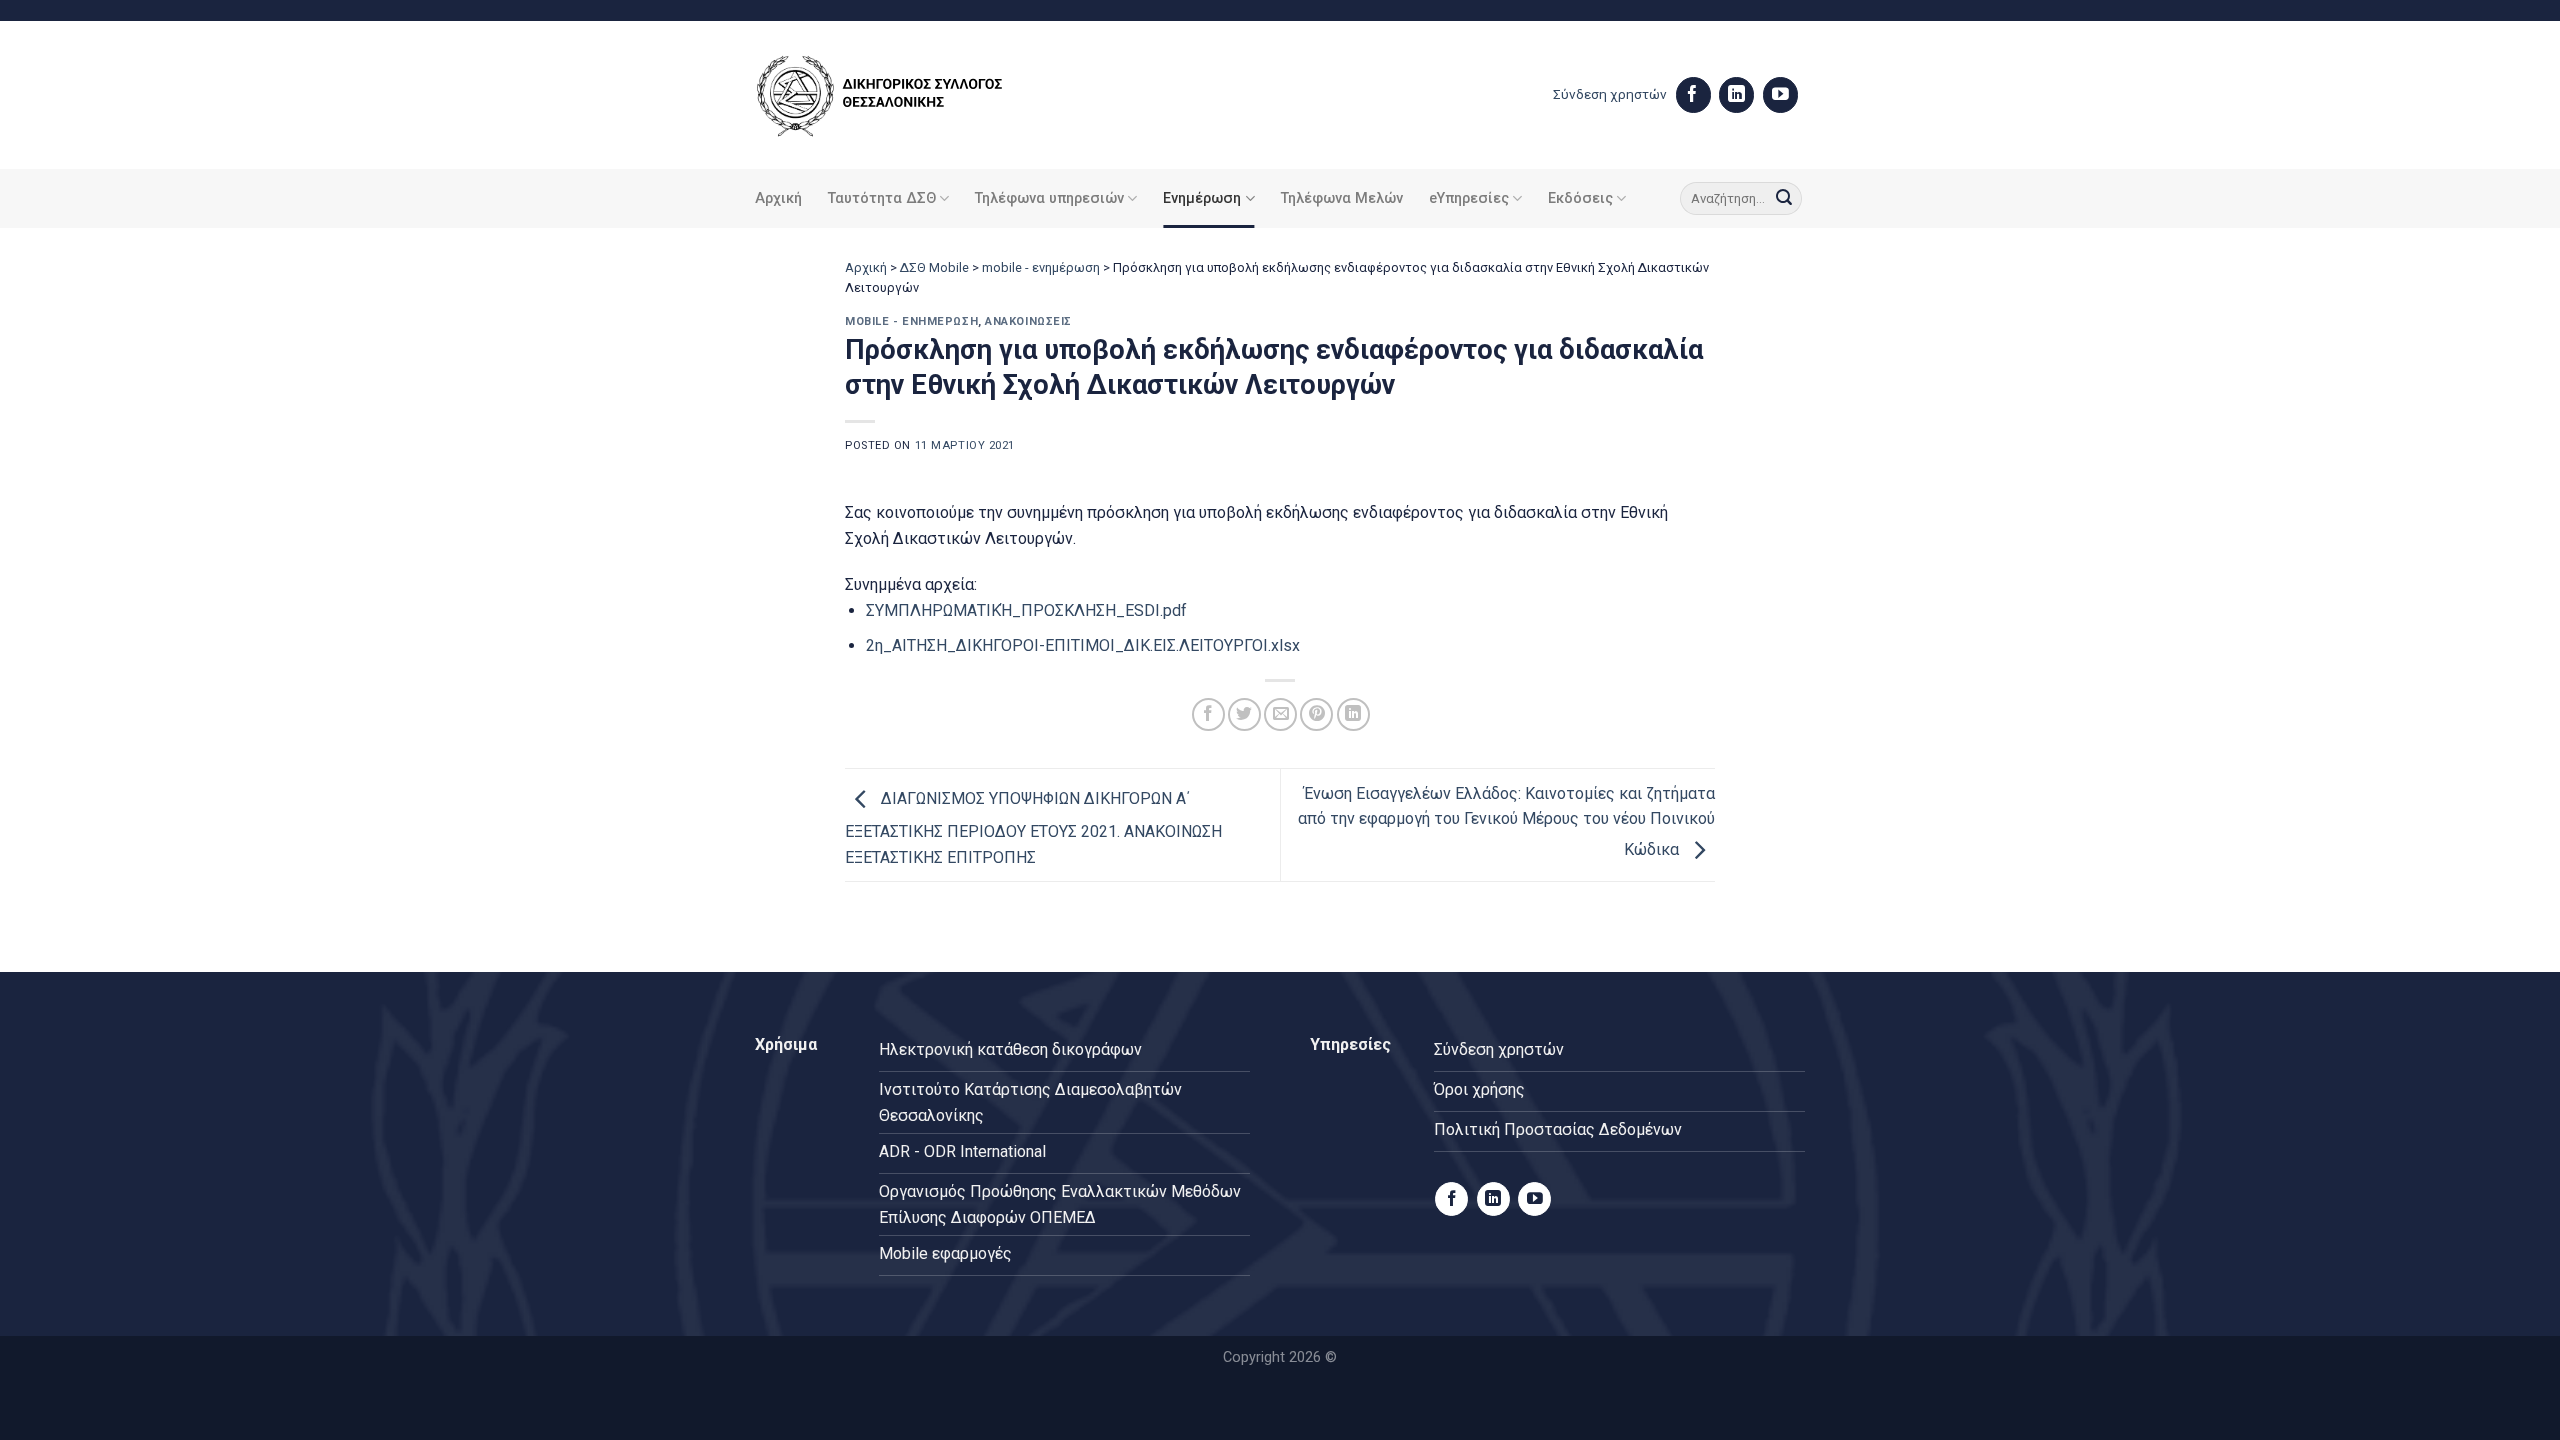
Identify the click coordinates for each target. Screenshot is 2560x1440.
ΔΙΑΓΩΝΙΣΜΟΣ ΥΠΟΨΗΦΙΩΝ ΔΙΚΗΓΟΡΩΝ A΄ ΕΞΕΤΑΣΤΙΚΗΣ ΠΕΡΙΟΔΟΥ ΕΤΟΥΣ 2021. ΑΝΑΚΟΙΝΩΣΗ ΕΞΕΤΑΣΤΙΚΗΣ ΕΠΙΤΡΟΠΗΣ (1033, 828)
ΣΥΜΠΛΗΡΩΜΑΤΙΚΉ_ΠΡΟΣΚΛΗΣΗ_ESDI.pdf (1026, 610)
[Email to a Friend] (1280, 714)
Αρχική (778, 198)
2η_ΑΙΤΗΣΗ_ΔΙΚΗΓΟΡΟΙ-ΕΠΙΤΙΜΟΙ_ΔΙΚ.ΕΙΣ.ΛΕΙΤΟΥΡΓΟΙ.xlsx (1083, 645)
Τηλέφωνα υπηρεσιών (1049, 198)
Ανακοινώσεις (1028, 321)
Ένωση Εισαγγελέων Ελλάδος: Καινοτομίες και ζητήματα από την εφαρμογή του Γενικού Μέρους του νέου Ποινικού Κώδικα (1506, 822)
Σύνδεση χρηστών (1610, 94)
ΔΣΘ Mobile (934, 267)
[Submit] (1784, 199)
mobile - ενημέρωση (1041, 267)
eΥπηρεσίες (1469, 198)
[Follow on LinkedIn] (1736, 95)
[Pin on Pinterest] (1316, 714)
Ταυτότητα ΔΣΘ (882, 198)
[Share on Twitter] (1244, 714)
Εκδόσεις (1580, 198)
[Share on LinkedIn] (1353, 714)
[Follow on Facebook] (1693, 95)
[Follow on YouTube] (1780, 95)
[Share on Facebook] (1208, 714)
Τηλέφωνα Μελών (1342, 198)
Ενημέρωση (1202, 198)
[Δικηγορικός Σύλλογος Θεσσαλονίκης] (905, 95)
